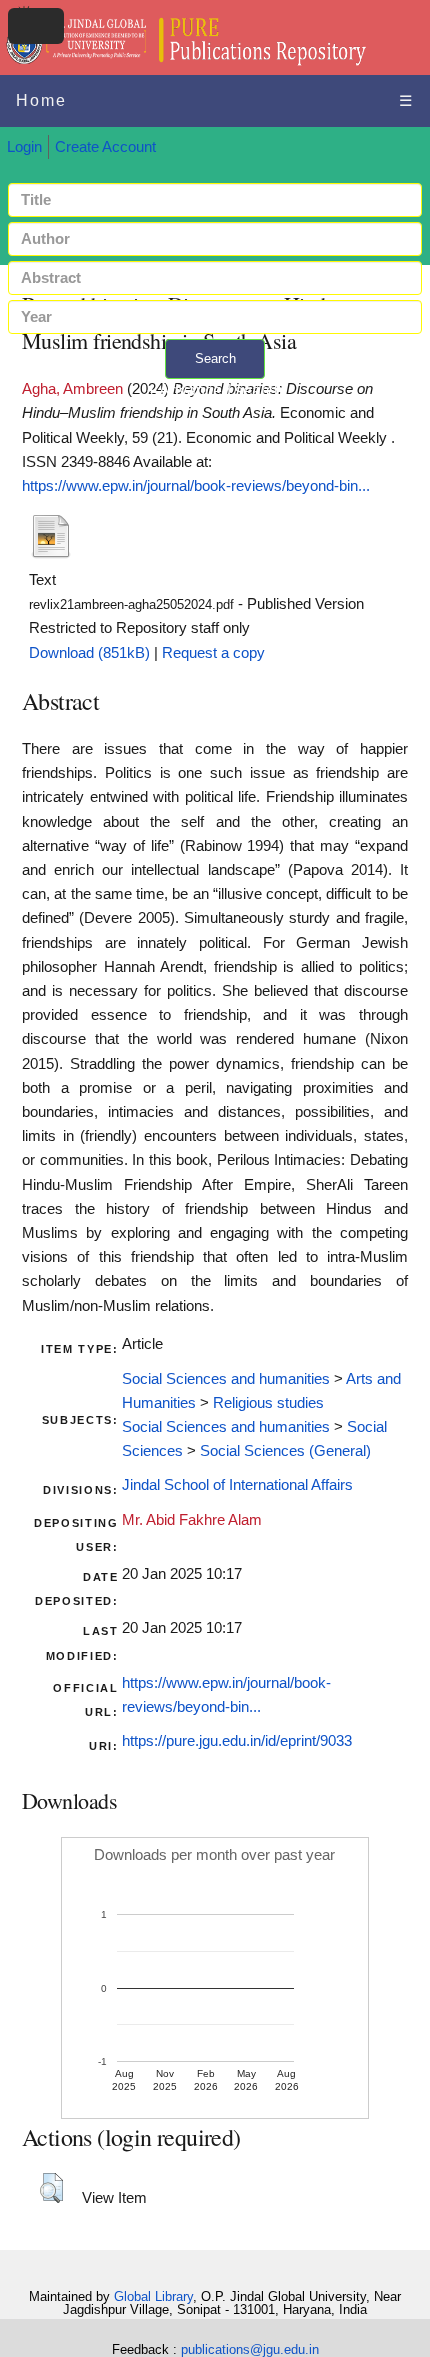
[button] (51, 2188)
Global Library (153, 2296)
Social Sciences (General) (285, 1451)
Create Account (105, 147)
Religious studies (268, 1403)
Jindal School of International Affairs (237, 1485)
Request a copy (213, 653)
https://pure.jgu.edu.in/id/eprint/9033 (237, 1741)
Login (24, 147)
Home (41, 100)
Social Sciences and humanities (226, 1379)
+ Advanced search (215, 390)
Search (215, 358)
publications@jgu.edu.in (250, 2349)
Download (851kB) (89, 653)
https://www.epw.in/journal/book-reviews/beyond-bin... (196, 486)
